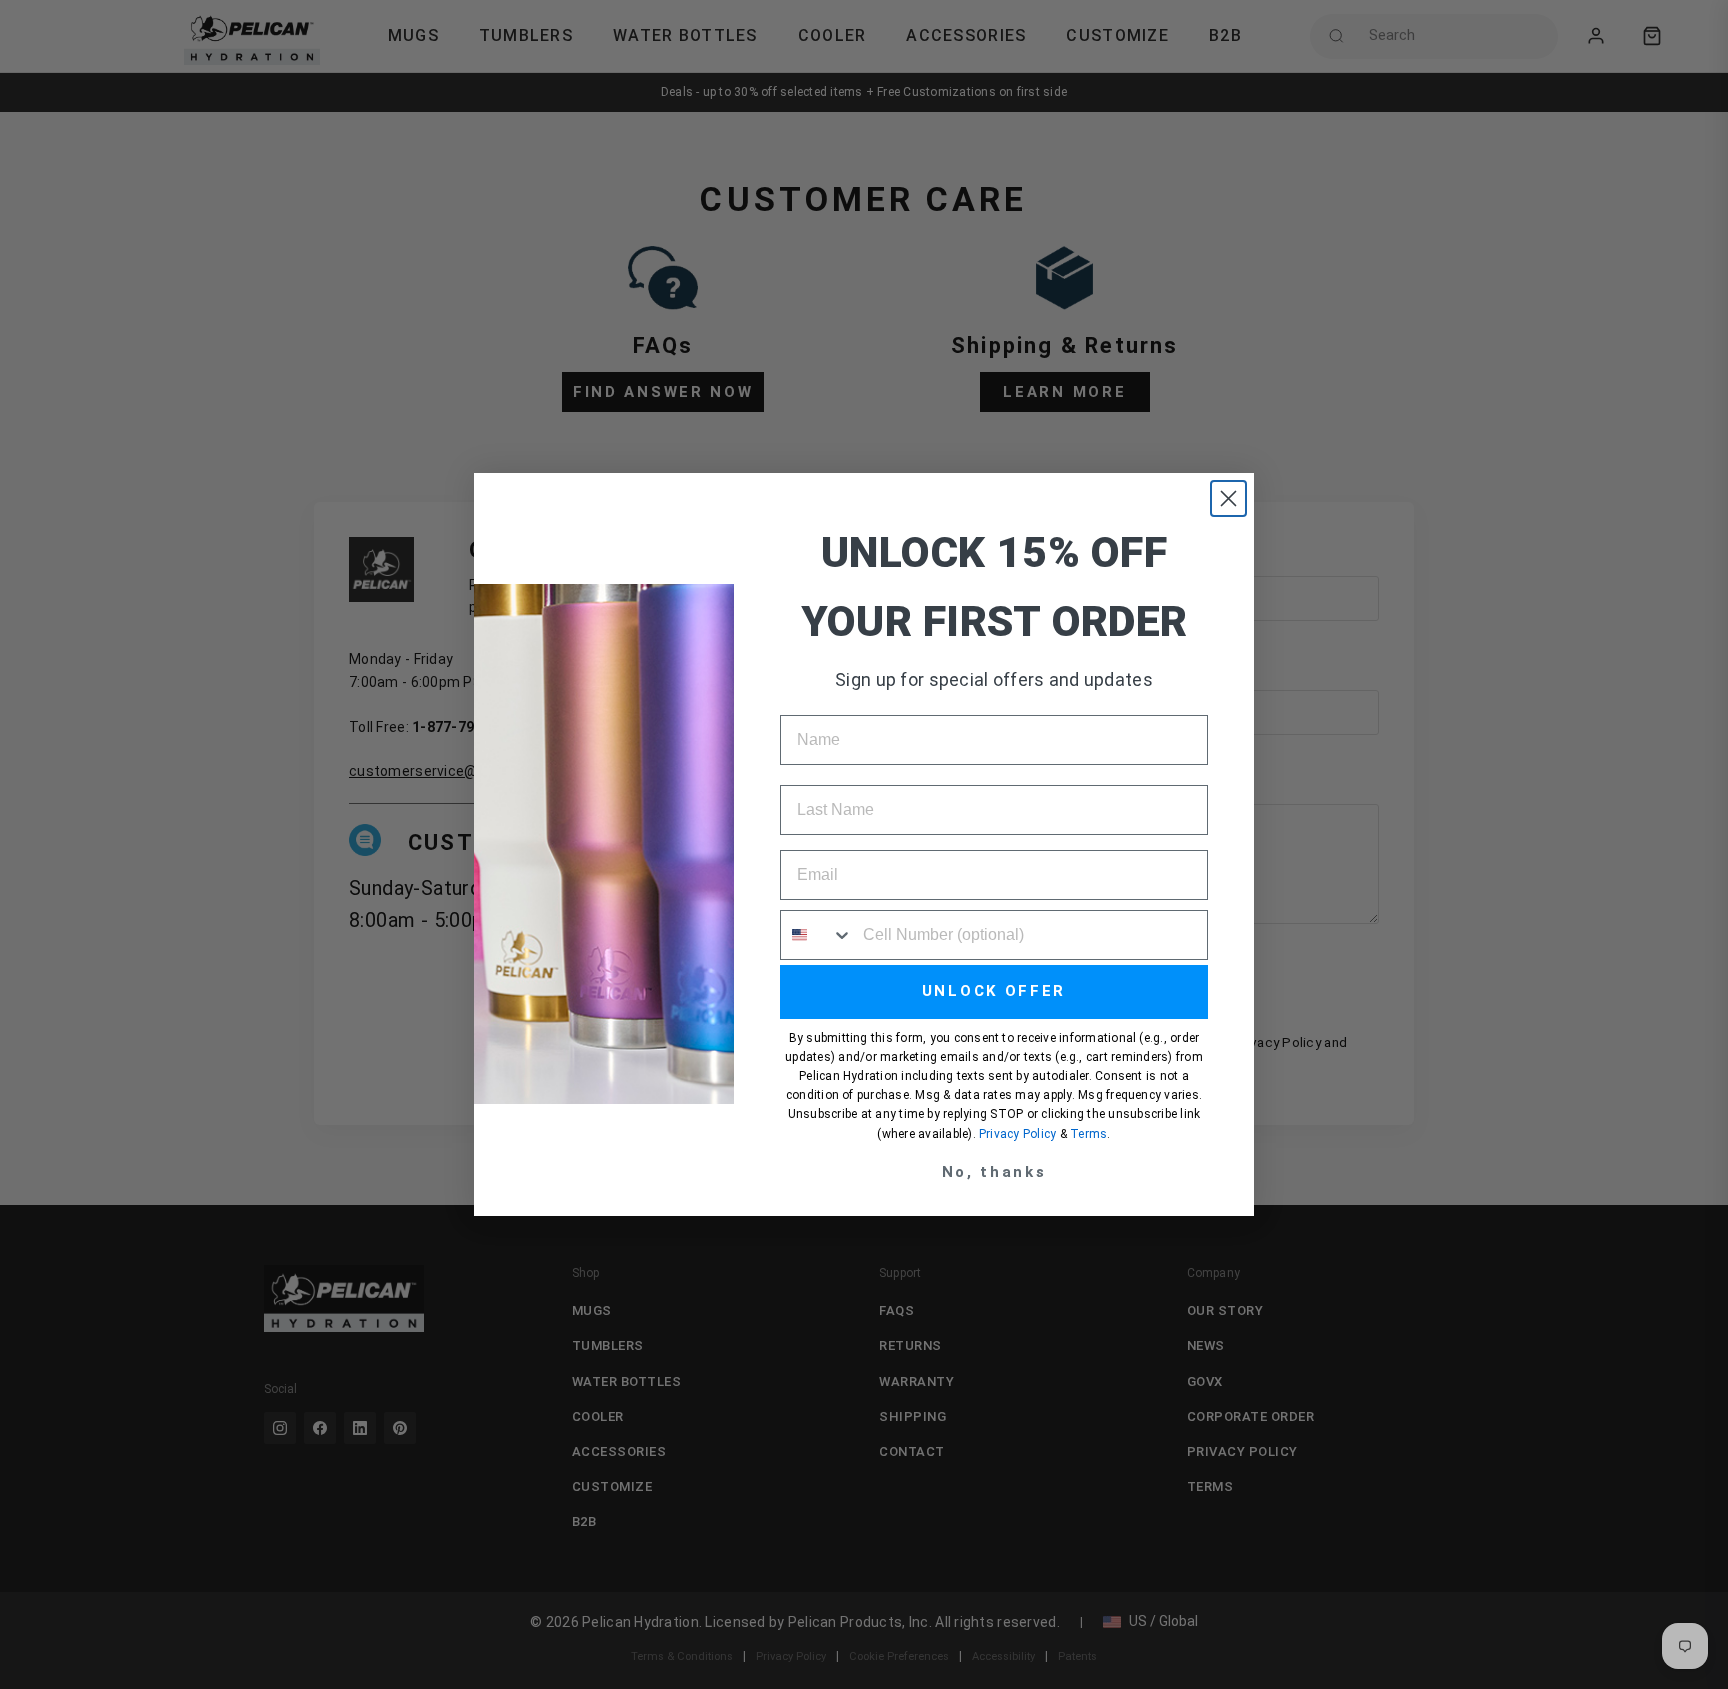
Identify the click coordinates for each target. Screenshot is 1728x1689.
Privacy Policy (1017, 1134)
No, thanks (994, 1172)
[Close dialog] (1228, 498)
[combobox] (817, 935)
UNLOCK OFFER (994, 991)
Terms (1088, 1134)
